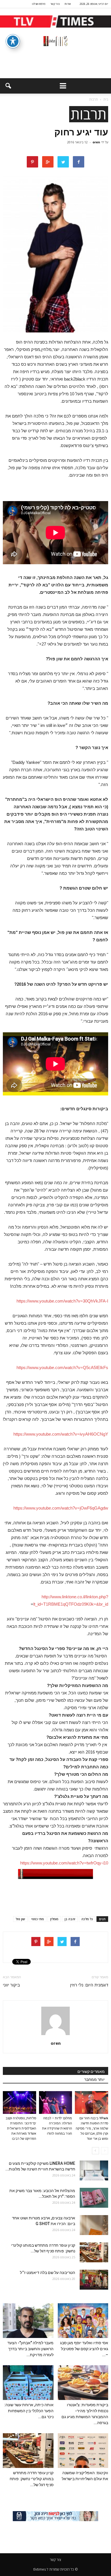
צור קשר (55, 4)
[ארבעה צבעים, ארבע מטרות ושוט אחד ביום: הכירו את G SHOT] (94, 2225)
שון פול (20, 1919)
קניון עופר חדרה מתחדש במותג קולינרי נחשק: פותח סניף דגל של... (32, 2479)
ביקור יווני (11, 1985)
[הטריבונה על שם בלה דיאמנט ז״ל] (94, 2280)
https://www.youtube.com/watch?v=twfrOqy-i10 (64, 1863)
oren (96, 142)
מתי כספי (38, 1919)
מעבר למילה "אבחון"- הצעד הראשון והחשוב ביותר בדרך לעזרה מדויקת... (30, 2349)
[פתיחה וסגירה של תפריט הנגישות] (13, 41)
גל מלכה (87, 1919)
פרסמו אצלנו (39, 4)
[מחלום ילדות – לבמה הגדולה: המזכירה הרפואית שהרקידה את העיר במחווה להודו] (56, 2102)
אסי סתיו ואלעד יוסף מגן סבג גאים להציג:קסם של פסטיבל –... (84, 2349)
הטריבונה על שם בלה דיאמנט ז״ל (48, 2273)
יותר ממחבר (94, 2079)
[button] (8, 86)
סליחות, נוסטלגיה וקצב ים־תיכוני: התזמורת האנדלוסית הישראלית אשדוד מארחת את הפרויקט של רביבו (21, 2129)
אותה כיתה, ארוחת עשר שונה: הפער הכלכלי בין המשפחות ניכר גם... (29, 2411)
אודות (68, 4)
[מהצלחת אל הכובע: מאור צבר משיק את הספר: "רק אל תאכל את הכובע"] (94, 2198)
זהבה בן (70, 1919)
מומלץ (54, 1919)
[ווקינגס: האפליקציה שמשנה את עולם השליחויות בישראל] (83, 2451)
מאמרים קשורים (91, 2071)
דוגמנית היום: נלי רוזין (89, 1985)
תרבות (89, 114)
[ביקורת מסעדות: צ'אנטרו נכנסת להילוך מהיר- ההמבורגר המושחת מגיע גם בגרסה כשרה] (83, 2383)
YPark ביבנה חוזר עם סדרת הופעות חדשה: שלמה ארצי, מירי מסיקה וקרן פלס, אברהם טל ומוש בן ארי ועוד (92, 2129)
